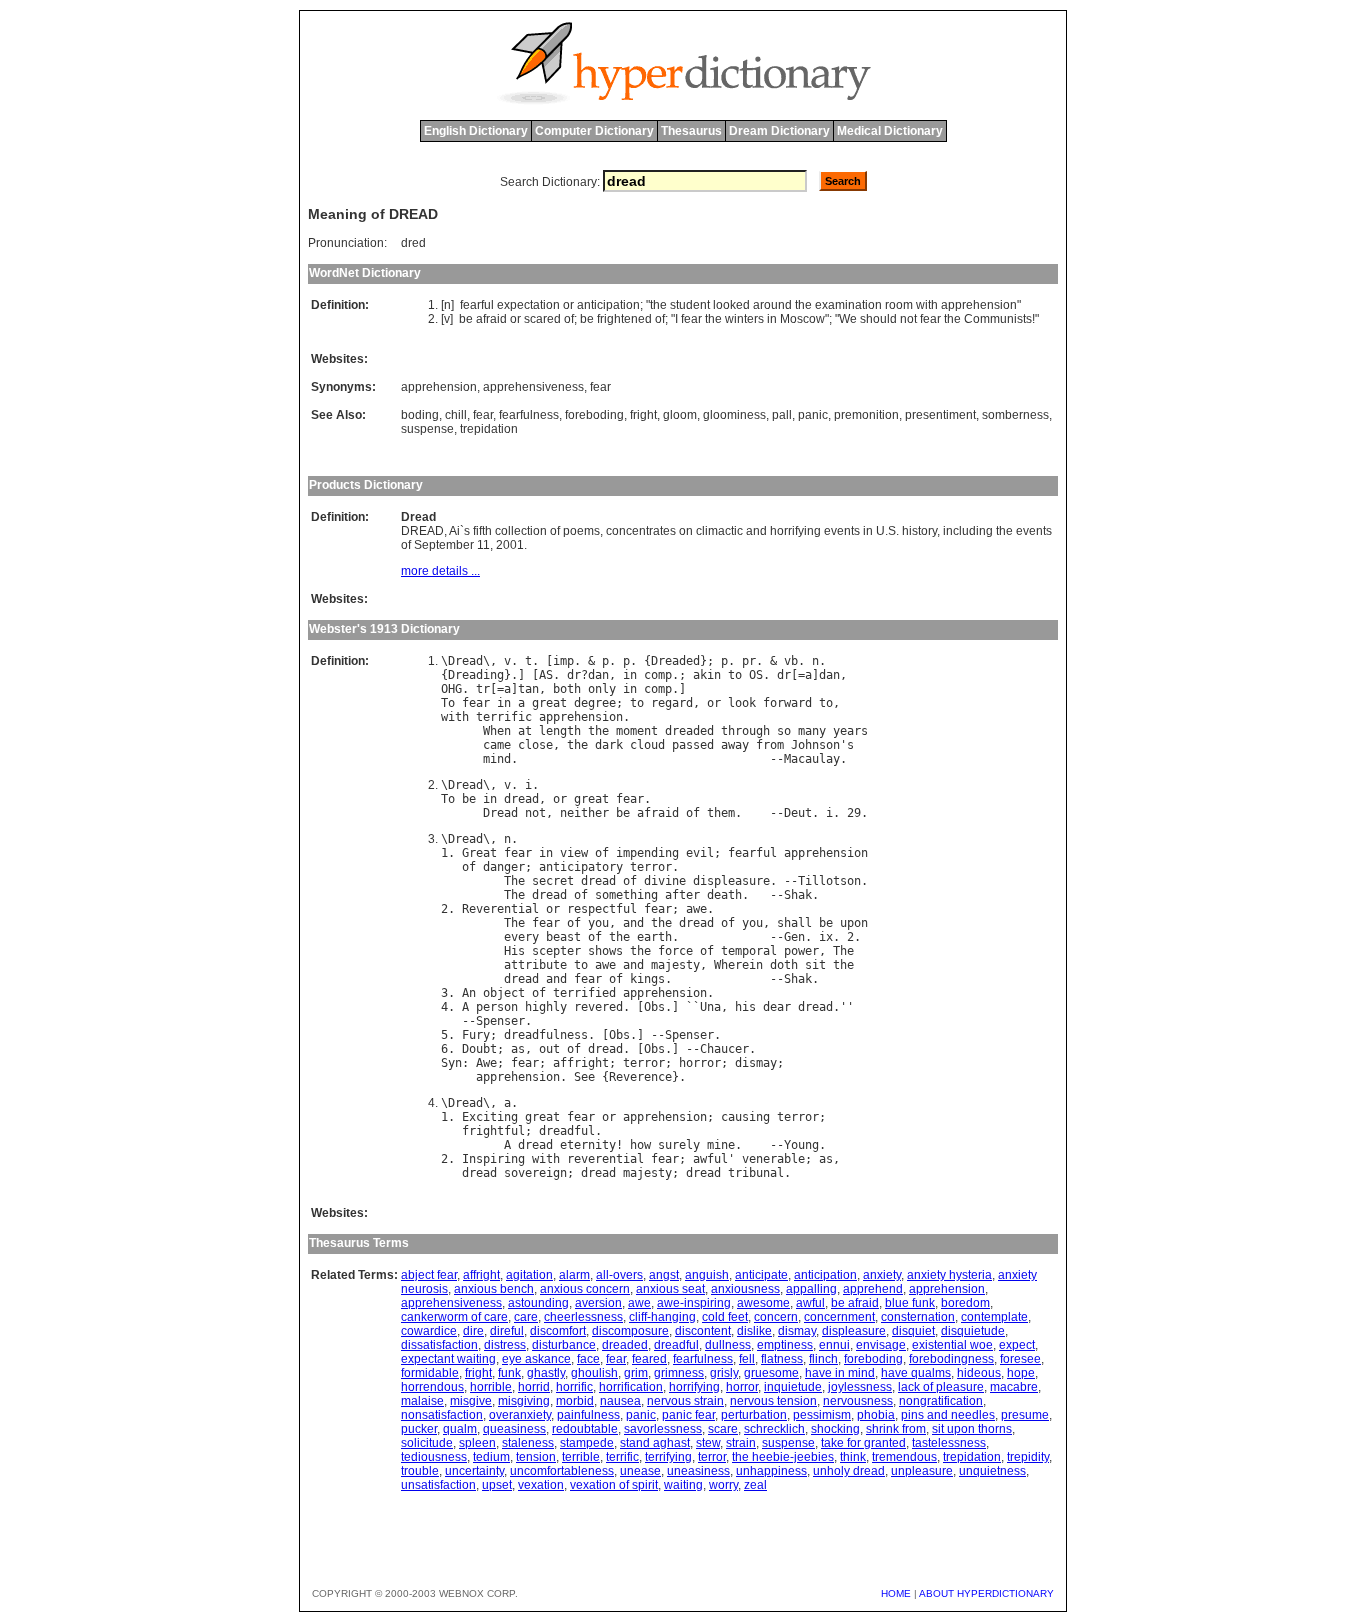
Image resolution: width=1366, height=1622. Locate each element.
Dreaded (675, 661)
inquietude (793, 1387)
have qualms (916, 1373)
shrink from (896, 1429)
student (690, 305)
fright (643, 415)
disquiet (913, 1331)
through (745, 731)
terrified (584, 993)
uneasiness (698, 1471)
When (497, 731)
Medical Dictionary (890, 131)
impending (647, 853)
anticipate (761, 1275)
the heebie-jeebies (783, 1457)
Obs (654, 1007)
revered (598, 1007)
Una (710, 1007)
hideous (979, 1373)
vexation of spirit (614, 1485)
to (735, 675)
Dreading (476, 675)
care (526, 1317)
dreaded (689, 731)
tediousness (434, 1457)
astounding (538, 1303)
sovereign (535, 1173)
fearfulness (529, 415)
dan (598, 675)
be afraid (855, 1303)
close (535, 745)
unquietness (992, 1471)
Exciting (490, 1117)
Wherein (738, 965)
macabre (1014, 1387)
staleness (528, 1443)
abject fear (429, 1275)
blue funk (910, 1303)
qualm (460, 1429)
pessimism (822, 1415)
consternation (918, 1317)
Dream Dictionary (779, 131)
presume (1025, 1415)
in (772, 319)
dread (521, 799)
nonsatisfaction (442, 1415)
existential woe (952, 1345)
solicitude (427, 1443)
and (633, 923)
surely (679, 1145)
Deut (798, 813)
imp (563, 661)
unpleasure (922, 1471)
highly (546, 1007)
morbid (575, 1401)
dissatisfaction (439, 1345)
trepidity (1028, 1457)
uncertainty (474, 1471)
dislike (754, 1331)
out (549, 1049)
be (466, 319)
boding (420, 415)
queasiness (514, 1429)
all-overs (619, 1275)
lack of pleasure (941, 1387)
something (626, 895)
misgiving (524, 1401)
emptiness (785, 1345)
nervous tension (773, 1401)
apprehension (979, 305)
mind (497, 759)
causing (745, 1117)
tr (483, 689)
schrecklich (774, 1429)
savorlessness (663, 1429)
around (772, 305)
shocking (835, 1429)
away (735, 745)
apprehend (873, 1289)
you (598, 923)
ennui (834, 1345)
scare (723, 1429)
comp (658, 675)
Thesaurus (691, 131)
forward (787, 703)
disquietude (973, 1331)
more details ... (440, 571)
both (567, 689)
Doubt (479, 1049)
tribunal (756, 1173)
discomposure (630, 1331)
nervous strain (685, 1401)
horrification (631, 1387)
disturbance (564, 1345)
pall (782, 415)
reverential (605, 1159)
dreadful (567, 1131)
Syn (451, 1063)
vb (791, 661)
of (569, 319)
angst (664, 1275)
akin (707, 675)
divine (665, 881)
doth (784, 965)
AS (546, 675)
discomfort (558, 1331)
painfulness (588, 1415)
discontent (703, 1331)
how (640, 1145)
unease (640, 1471)
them (721, 813)
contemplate (994, 1317)
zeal (755, 1485)
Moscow (802, 319)
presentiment (940, 415)
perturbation (754, 1415)
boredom (965, 1303)
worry (723, 1485)
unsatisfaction (438, 1485)
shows (605, 951)
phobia (876, 1415)
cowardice (429, 1331)
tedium (491, 1457)
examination (848, 305)
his (745, 1007)
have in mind (840, 1373)
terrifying (668, 1457)
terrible (581, 1457)
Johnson (815, 745)
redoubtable (585, 1429)
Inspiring (493, 1159)
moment (637, 731)
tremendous (904, 1457)
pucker (419, 1429)
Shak (798, 895)
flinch (823, 1359)
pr (749, 661)
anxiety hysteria (949, 1275)
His (514, 951)
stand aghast (655, 1443)
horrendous (432, 1387)
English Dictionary (476, 131)
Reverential (500, 909)
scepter (556, 951)
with (927, 305)
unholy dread (849, 1471)
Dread (465, 661)
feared (649, 1359)
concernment (839, 1317)
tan (528, 689)
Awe (486, 1063)
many (812, 731)
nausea (620, 1401)
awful (710, 1159)
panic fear (688, 1415)
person (497, 1007)
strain (741, 1443)
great (549, 703)
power (801, 951)
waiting (683, 1485)
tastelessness (949, 1443)
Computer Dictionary (594, 131)
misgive (471, 1401)
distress (505, 1345)
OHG (451, 689)
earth (654, 937)
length (560, 731)
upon (854, 923)
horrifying (694, 1387)
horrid (534, 1387)
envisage (881, 1345)
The (514, 881)
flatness (782, 1359)
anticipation (608, 305)
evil (700, 853)
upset (497, 1485)
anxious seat (670, 1289)
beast (563, 937)
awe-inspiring (694, 1303)
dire (473, 1331)
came (497, 745)
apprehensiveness (533, 387)
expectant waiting (448, 1359)
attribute (535, 965)
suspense (427, 429)
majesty (675, 965)
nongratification (941, 1401)
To (448, 703)
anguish (707, 1275)
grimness (679, 1373)
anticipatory (581, 867)
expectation (528, 305)
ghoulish (594, 1373)
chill (456, 415)
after (682, 895)
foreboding (594, 415)
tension (536, 1457)
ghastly (546, 1373)
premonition (866, 415)
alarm (574, 1275)
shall (794, 923)
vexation (541, 1485)
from (770, 745)
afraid (491, 319)
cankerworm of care (454, 1317)
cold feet (725, 1317)
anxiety (882, 1275)
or (568, 305)
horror (700, 1063)
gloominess (734, 415)
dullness (728, 1345)
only (602, 689)
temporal (749, 951)
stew (708, 1443)
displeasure (731, 881)
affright (581, 1063)
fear (691, 319)
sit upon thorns (972, 1429)
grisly (724, 1373)
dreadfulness (546, 1035)
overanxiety (520, 1415)
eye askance (536, 1359)
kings (647, 979)
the (658, 305)
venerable (773, 1159)
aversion (598, 1303)
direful (507, 1331)
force (675, 951)
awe (696, 909)
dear (777, 1007)
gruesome (771, 1373)
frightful (493, 1131)
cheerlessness (583, 1317)
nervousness (858, 1401)
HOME (896, 1593)
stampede (587, 1443)
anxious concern (585, 1289)
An (469, 993)
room (899, 305)
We (848, 319)
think (853, 1457)
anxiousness (745, 1289)
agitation (529, 1275)
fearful (477, 305)
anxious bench (494, 1289)
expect (1017, 1345)
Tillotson (829, 881)
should (878, 319)
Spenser (500, 1021)
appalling (811, 1289)
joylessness (860, 1387)
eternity (588, 1145)
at (525, 731)
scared (542, 319)
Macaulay (812, 759)
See (584, 1077)
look (742, 703)
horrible (491, 1387)
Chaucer (724, 1049)
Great (479, 853)
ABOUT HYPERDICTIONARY (986, 1593)
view (574, 853)
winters (744, 319)
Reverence (640, 1077)
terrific (504, 717)
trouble (420, 1471)
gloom (680, 415)
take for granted (863, 1443)
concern (776, 1317)
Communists (998, 319)
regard (672, 703)
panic (813, 415)
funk (509, 1373)
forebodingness (951, 1359)
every (521, 937)
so (784, 731)
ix (826, 937)
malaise (422, 1401)
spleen (477, 1443)
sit (815, 965)
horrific (574, 1387)
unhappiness (771, 1471)
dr (574, 675)
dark (609, 745)
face (588, 1359)
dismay (756, 1063)
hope (1021, 1373)
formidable (430, 1373)
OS (756, 675)
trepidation (489, 429)
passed (693, 745)
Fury (476, 1035)
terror (651, 867)
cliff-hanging (662, 1317)
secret (553, 881)
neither (584, 813)
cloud (647, 745)
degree (595, 703)
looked (731, 305)
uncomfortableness (562, 1471)
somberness (1015, 415)
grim (636, 1373)
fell (747, 1359)
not (908, 319)
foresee (1020, 1359)
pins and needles (948, 1415)
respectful (602, 909)
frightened (624, 319)
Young (801, 1145)
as (518, 1049)
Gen (794, 937)
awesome (763, 1303)
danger (504, 867)
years (850, 731)
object (504, 993)
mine (721, 1145)
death (724, 895)
